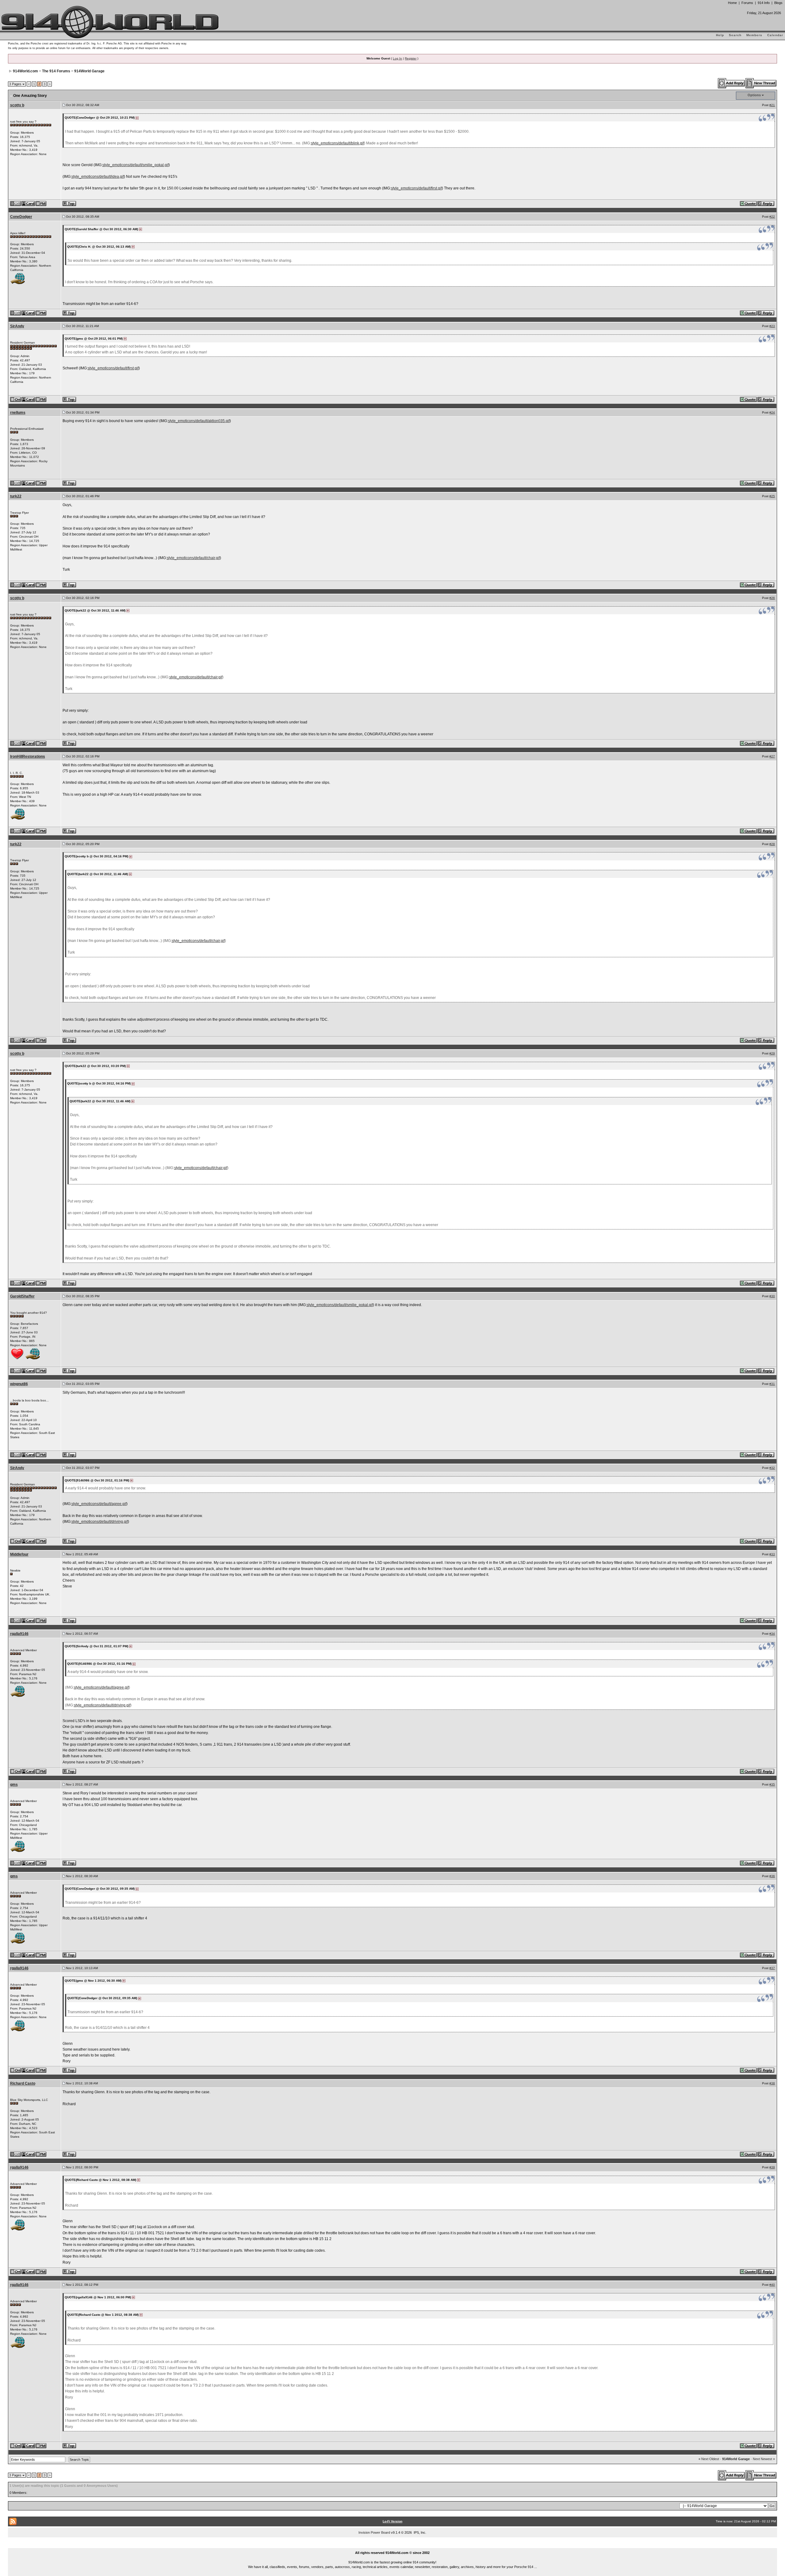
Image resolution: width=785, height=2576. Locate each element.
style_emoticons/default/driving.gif (100, 1522)
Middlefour (19, 1554)
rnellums (18, 413)
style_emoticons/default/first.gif (416, 188)
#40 (772, 2285)
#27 (772, 756)
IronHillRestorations (28, 756)
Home (732, 3)
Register (411, 58)
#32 (772, 1468)
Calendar (775, 35)
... (393, 2546)
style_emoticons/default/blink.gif (337, 143)
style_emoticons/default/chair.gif (193, 558)
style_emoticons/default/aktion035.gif (199, 421)
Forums (747, 3)
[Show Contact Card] (29, 203)
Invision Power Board (374, 2532)
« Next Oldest (709, 2459)
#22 (772, 217)
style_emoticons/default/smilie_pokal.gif (136, 165)
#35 (772, 1784)
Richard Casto (23, 2083)
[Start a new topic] (761, 83)
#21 (772, 105)
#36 (772, 1876)
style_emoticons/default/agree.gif (99, 1504)
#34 (772, 1634)
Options (754, 95)
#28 (772, 844)
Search (735, 35)
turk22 (16, 496)
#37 (772, 1968)
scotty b (17, 105)
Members (754, 35)
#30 (772, 1296)
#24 (772, 412)
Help (720, 35)
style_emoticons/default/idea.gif (98, 177)
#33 (772, 1554)
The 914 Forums (56, 71)
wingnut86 (19, 1384)
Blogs (778, 3)
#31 (772, 1384)
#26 (772, 598)
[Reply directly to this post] (766, 203)
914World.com (25, 71)
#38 (772, 2083)
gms (14, 1785)
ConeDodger (21, 217)
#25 (772, 496)
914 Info (764, 3)
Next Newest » (764, 2459)
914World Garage (89, 71)
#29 (772, 1053)
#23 (772, 326)
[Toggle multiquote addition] (749, 203)
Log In (397, 58)
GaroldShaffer (22, 1296)
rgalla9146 (19, 1634)
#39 (772, 2167)
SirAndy (17, 326)
